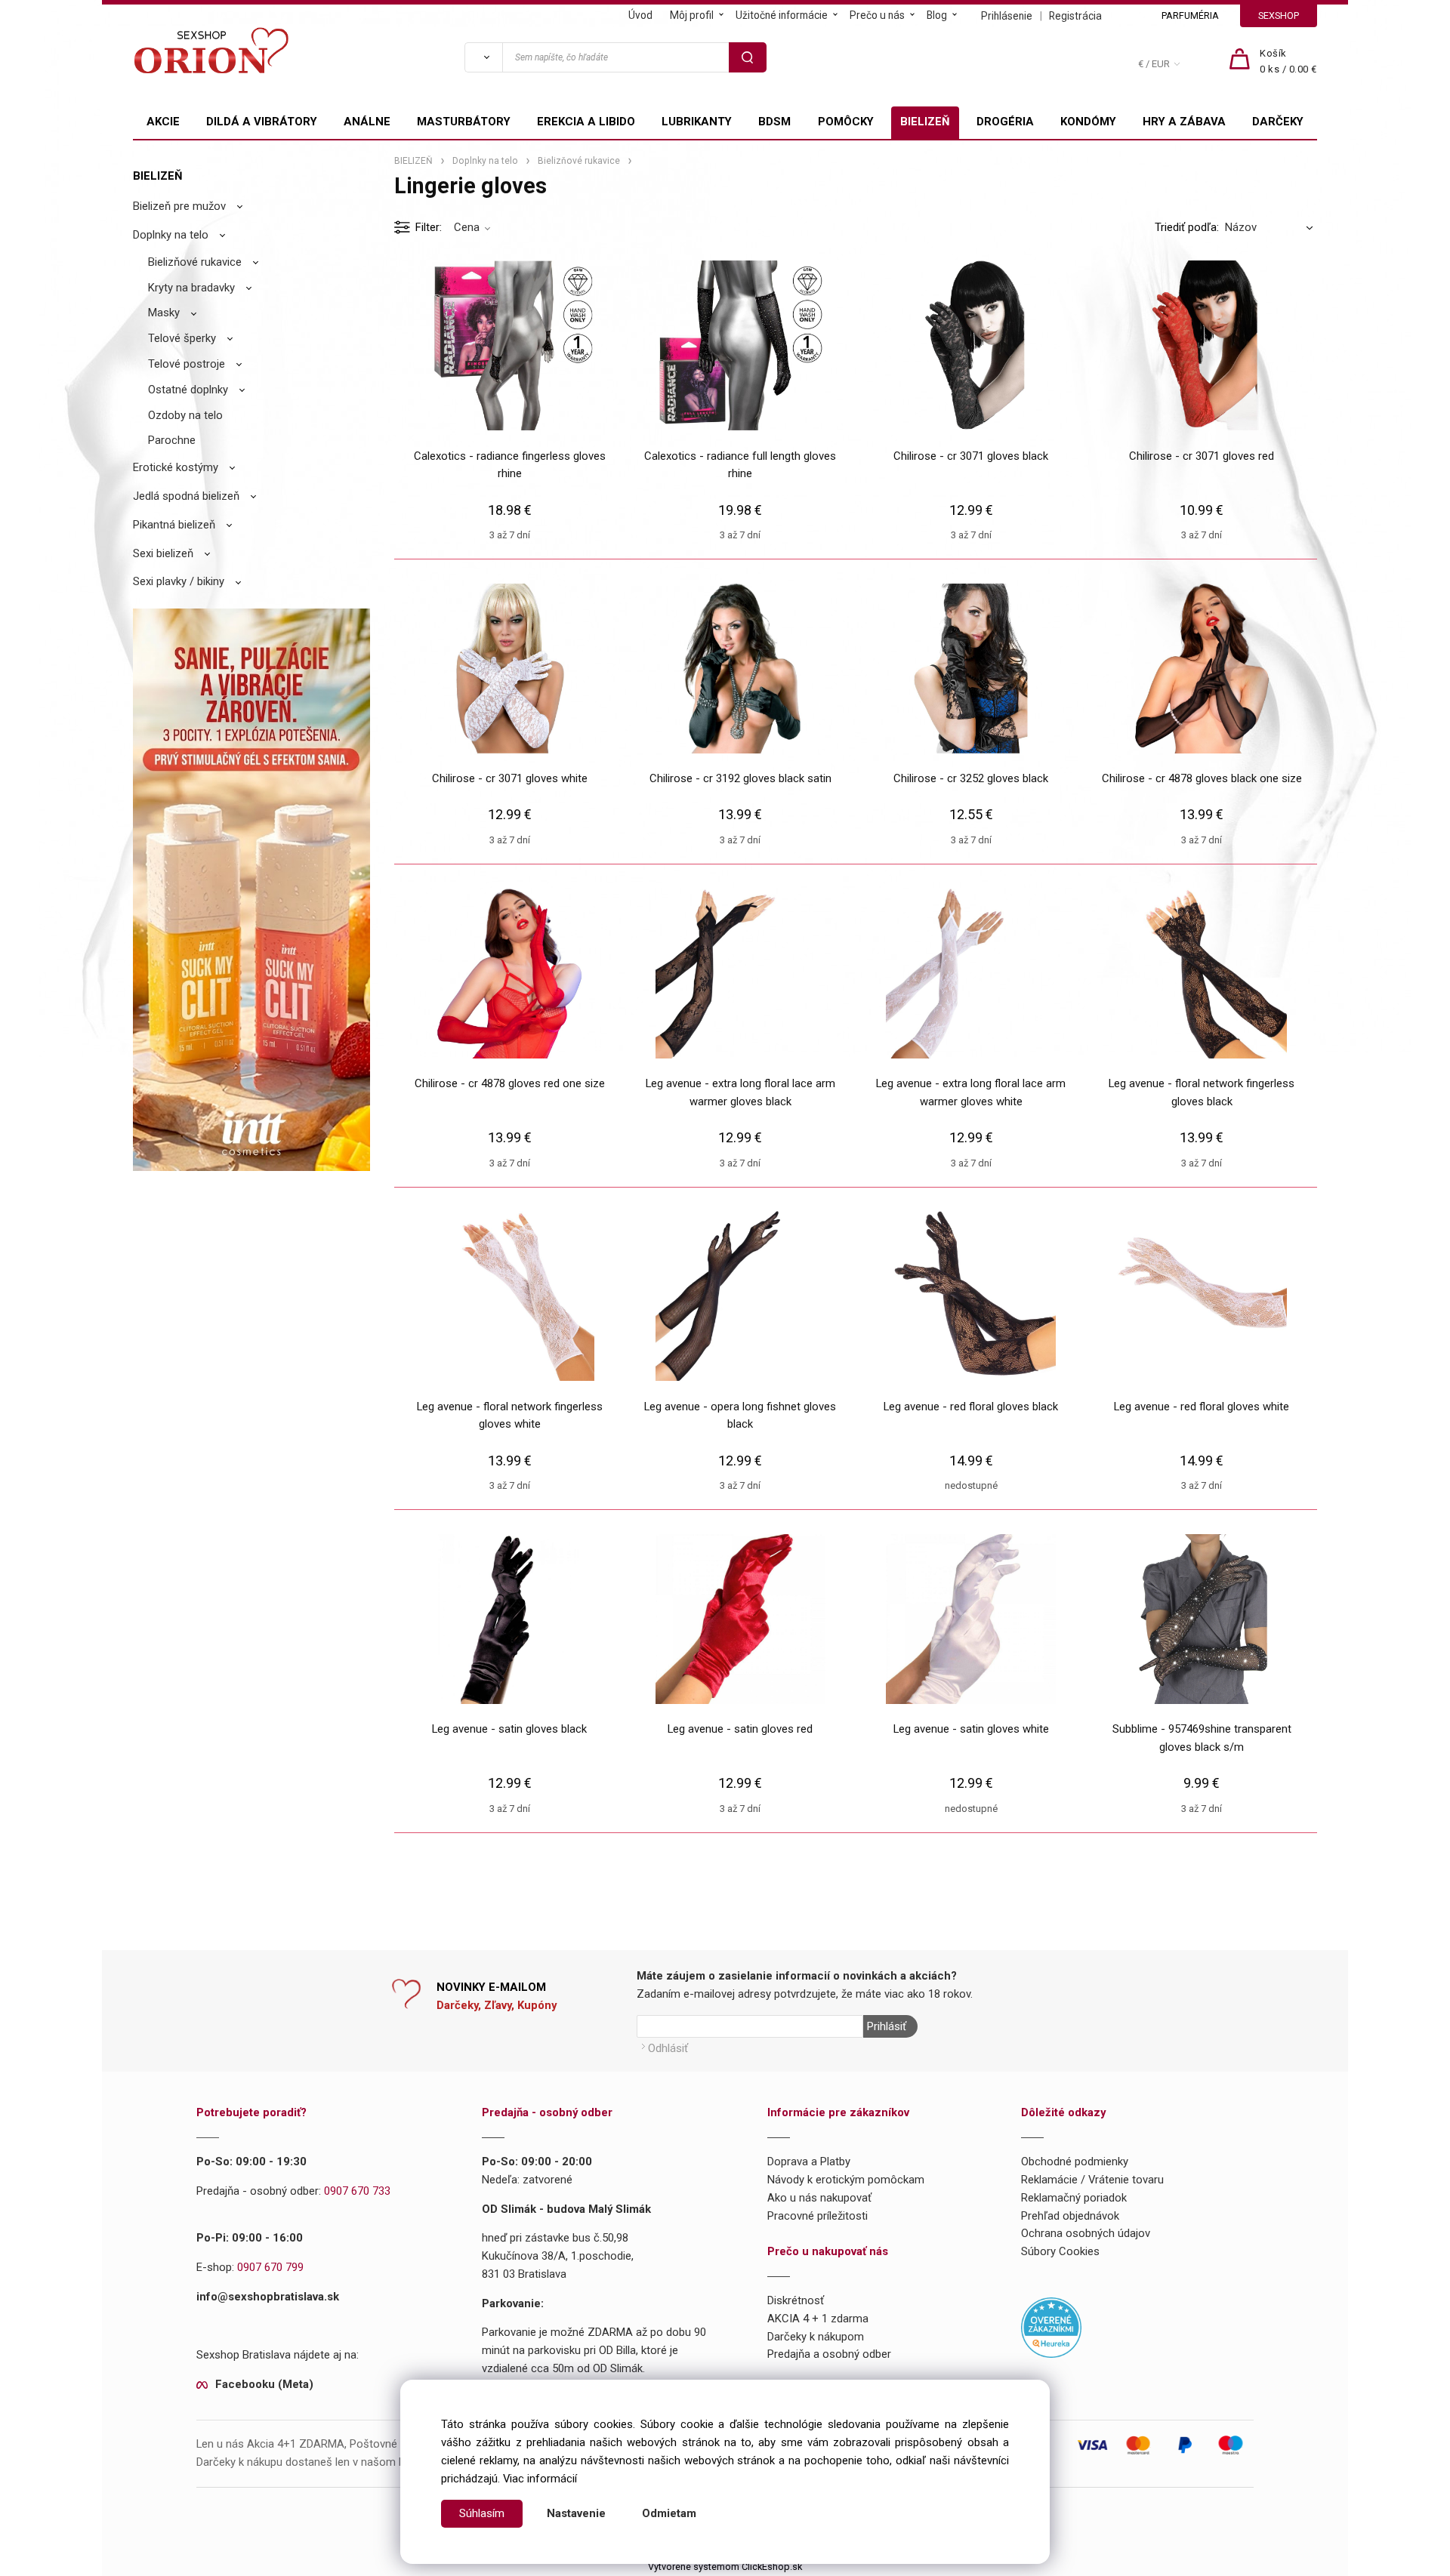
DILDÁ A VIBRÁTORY (262, 122)
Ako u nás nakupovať (819, 2198)
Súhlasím (482, 2513)
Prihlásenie (1007, 16)
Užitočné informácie (782, 15)
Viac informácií (540, 2479)
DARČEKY (1278, 122)
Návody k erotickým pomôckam (846, 2180)
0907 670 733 (357, 2191)
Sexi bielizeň (163, 553)
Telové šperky (182, 338)
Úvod (640, 15)
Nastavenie (576, 2513)
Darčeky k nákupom (816, 2337)
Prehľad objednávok (1070, 2216)
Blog (937, 15)
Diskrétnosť (796, 2300)
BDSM (774, 122)
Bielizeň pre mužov (179, 206)
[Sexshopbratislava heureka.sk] (1051, 2326)
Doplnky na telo (171, 235)
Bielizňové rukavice (195, 262)
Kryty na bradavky (191, 288)
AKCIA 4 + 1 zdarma (818, 2319)
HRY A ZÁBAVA (1184, 122)
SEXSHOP (1279, 15)
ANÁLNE (367, 122)
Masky (164, 313)
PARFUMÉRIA (1190, 15)
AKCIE (163, 122)
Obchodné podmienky (1075, 2162)
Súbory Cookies (1060, 2251)
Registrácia (1075, 16)
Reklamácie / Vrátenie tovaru (1092, 2180)
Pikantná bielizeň (174, 525)
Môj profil (692, 15)
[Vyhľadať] (483, 57)
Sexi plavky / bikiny (179, 581)
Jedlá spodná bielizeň (186, 496)
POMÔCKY (846, 122)
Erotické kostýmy (176, 467)
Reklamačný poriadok (1074, 2198)
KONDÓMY (1088, 122)
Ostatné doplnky (188, 390)
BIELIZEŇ (925, 122)
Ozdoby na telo (185, 415)
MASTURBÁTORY (464, 122)
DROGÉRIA (1005, 122)
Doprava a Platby (809, 2162)
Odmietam (669, 2513)
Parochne (172, 440)
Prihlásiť (887, 2026)
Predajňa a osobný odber (829, 2354)
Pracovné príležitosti (818, 2216)
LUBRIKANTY (697, 122)
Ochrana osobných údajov (1086, 2233)
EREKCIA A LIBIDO (586, 122)
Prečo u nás (877, 15)
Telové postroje (187, 364)
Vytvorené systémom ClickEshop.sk (725, 2567)
